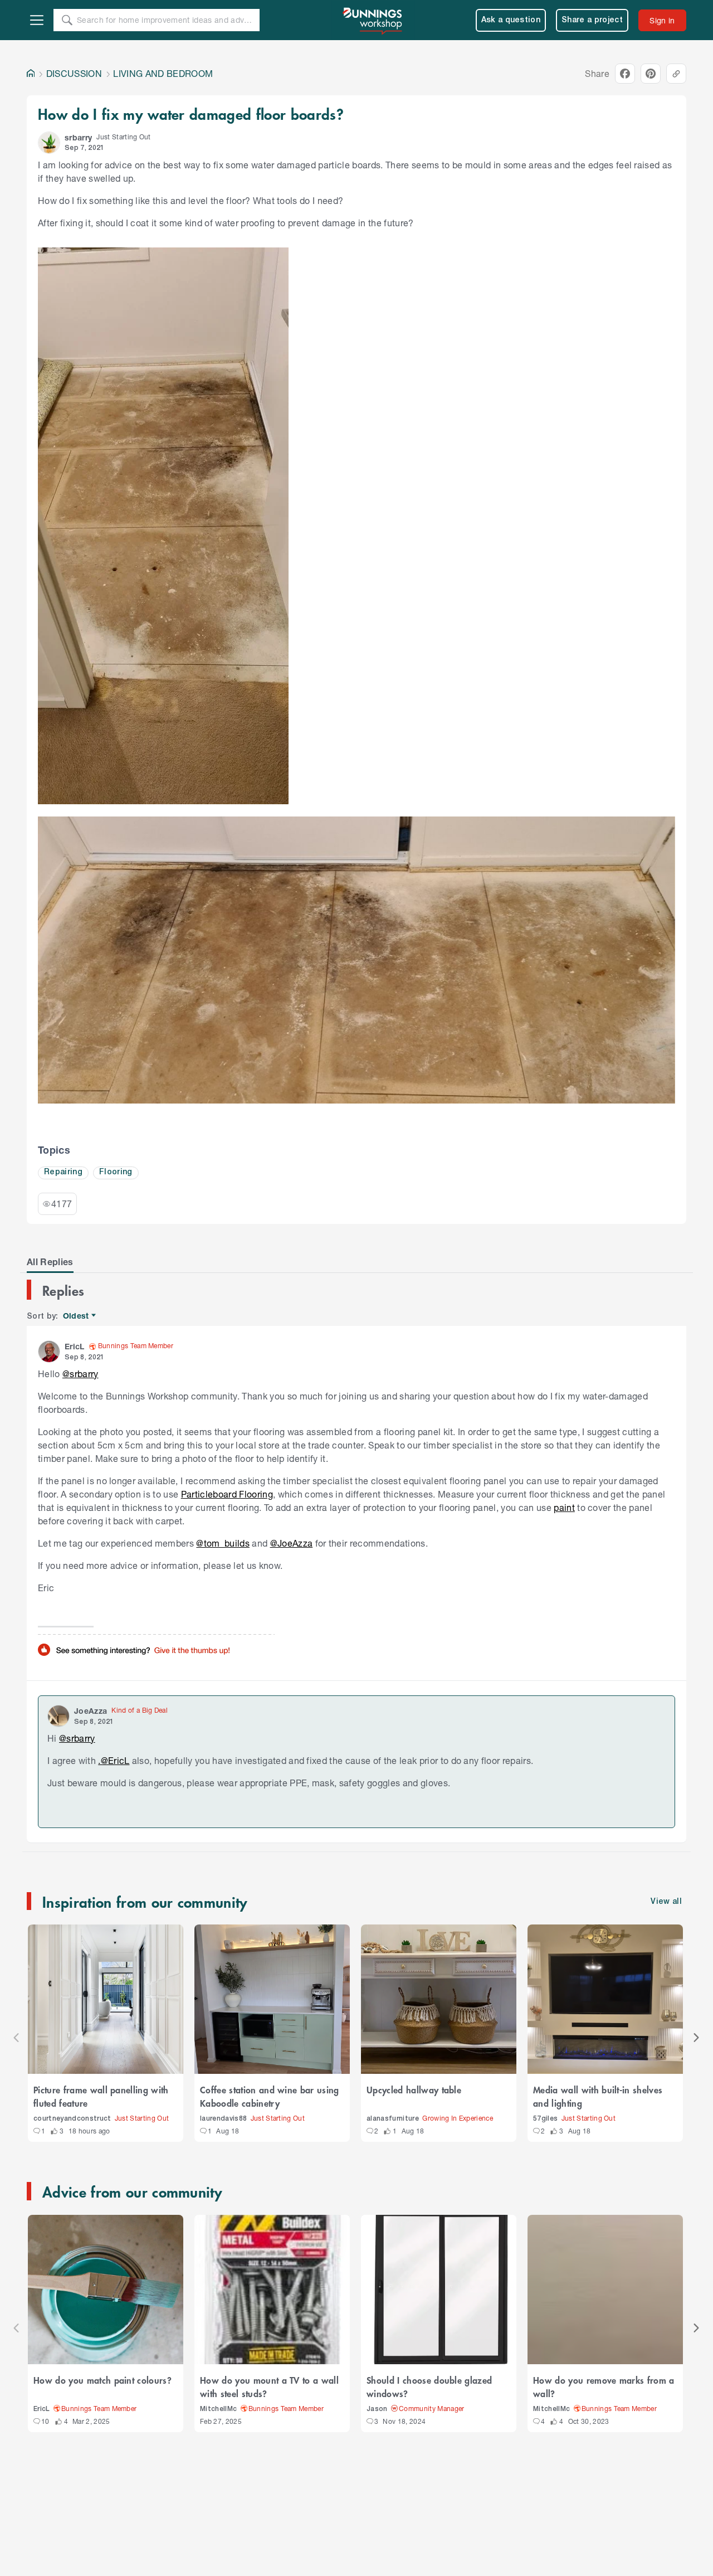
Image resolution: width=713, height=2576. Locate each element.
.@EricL (114, 1760)
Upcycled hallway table (414, 2089)
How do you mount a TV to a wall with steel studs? (269, 2387)
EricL (42, 2409)
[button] (49, 143)
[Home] (31, 74)
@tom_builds (223, 1543)
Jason (377, 2409)
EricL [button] (75, 1346)
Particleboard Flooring (227, 1494)
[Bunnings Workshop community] (373, 20)
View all (666, 1902)
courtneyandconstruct (72, 2119)
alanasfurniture (393, 2119)
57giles (545, 2119)
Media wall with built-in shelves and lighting (598, 2096)
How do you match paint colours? (102, 2380)
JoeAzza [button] (91, 1711)
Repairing (63, 1172)
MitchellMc (218, 2409)
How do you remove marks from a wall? (604, 2387)
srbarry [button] (78, 137)
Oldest (77, 1316)
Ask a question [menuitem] (511, 20)
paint (564, 1507)
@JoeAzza (292, 1543)
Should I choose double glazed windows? (429, 2387)
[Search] (67, 20)
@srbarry (80, 1374)
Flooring (116, 1172)
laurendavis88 (223, 2119)
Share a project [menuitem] (592, 20)
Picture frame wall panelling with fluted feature (101, 2096)
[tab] (50, 1262)
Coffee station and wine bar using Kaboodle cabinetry (270, 2096)
